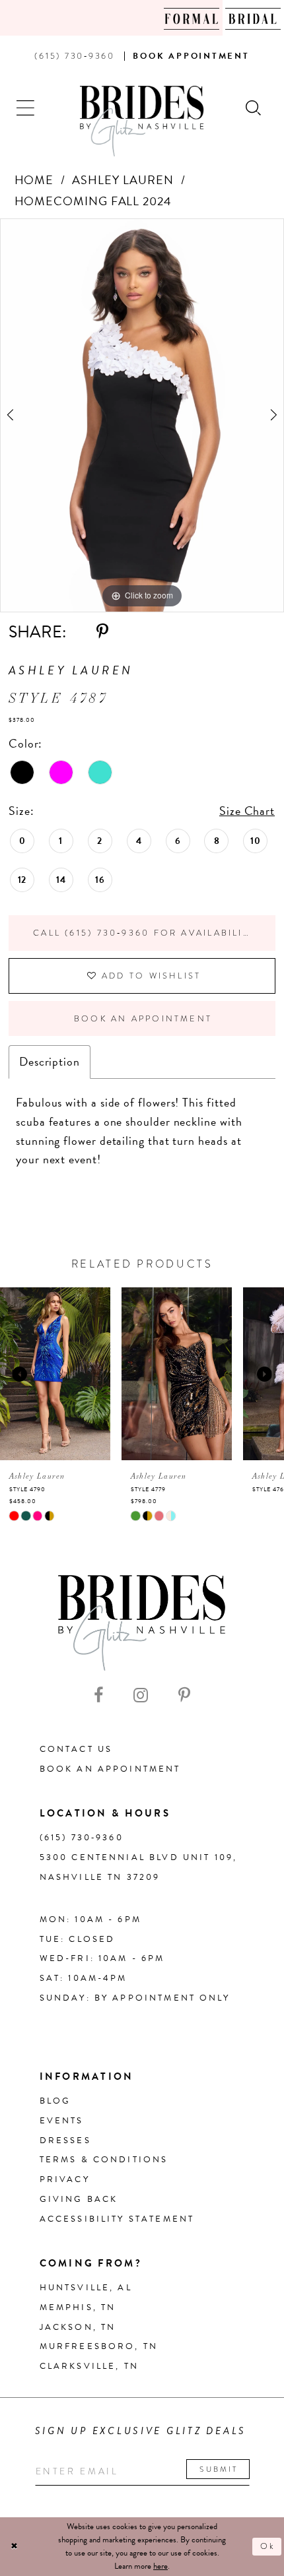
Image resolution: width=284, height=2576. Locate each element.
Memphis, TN (78, 2307)
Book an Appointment (143, 1019)
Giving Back (79, 2199)
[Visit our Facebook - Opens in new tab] (98, 1696)
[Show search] (254, 107)
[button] (26, 107)
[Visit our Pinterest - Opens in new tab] (184, 1696)
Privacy (65, 2179)
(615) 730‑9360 (82, 1838)
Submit (219, 2469)
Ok (268, 2546)
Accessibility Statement (117, 2219)
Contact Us (76, 1749)
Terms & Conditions (104, 2160)
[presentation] (66, 1374)
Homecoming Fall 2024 (93, 201)
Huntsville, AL (86, 2288)
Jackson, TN (78, 2327)
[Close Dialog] (14, 2547)
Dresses (65, 2141)
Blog (55, 2101)
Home (34, 180)
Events (62, 2121)
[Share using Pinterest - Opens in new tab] (102, 632)
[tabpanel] (142, 415)
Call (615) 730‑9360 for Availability (144, 933)
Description (50, 1061)
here (160, 2566)
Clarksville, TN (89, 2366)
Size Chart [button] (247, 811)
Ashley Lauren (123, 180)
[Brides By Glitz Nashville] (142, 121)
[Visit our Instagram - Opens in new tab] (141, 1696)
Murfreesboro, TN (99, 2346)
